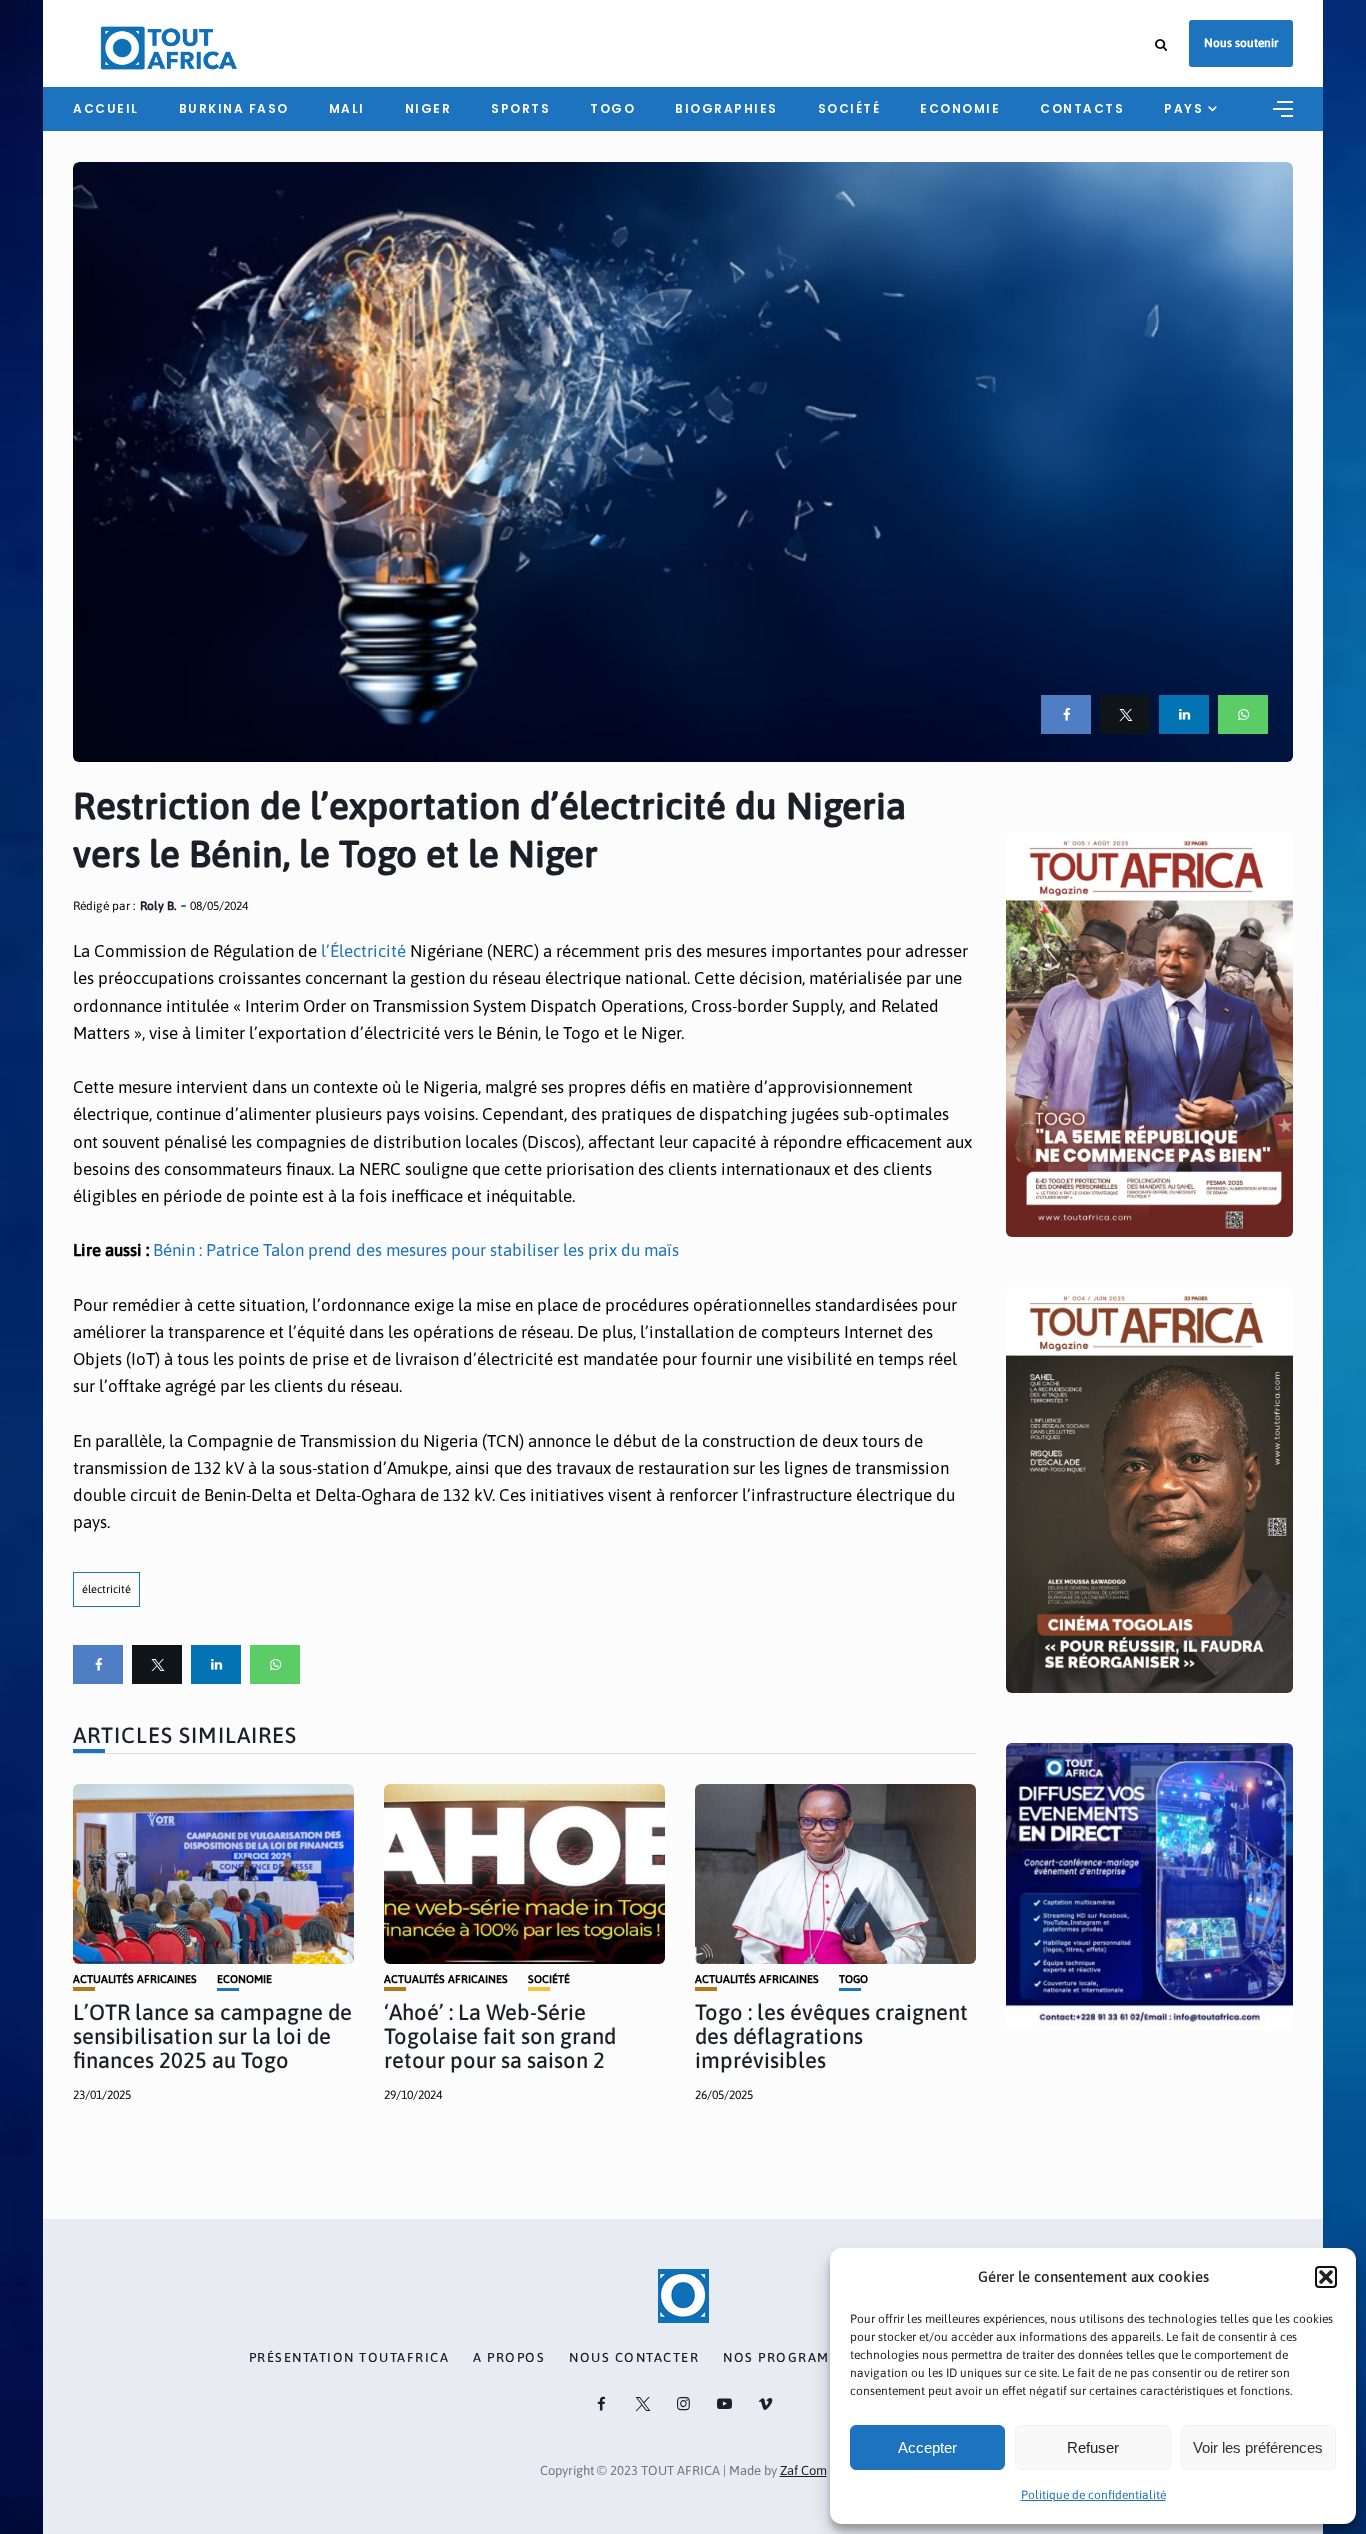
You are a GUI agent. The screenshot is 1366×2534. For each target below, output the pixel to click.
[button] (1326, 2277)
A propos (509, 2358)
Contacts (1082, 108)
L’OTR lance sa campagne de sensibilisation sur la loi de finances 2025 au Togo (212, 2036)
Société (849, 108)
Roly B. (158, 906)
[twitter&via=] (1125, 714)
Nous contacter (634, 2358)
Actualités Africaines (135, 1979)
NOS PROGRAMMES (791, 2358)
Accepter (927, 2447)
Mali (347, 108)
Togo (612, 108)
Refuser (1093, 2447)
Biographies (726, 108)
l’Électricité (363, 951)
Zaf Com (803, 2470)
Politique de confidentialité (1093, 2495)
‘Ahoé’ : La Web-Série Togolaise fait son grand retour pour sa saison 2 (500, 2036)
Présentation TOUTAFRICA (349, 2358)
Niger (428, 108)
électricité (106, 1589)
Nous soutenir (1241, 43)
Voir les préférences (1258, 2447)
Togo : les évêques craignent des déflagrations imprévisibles (831, 2036)
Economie (960, 108)
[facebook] (1066, 714)
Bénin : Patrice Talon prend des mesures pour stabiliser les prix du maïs (416, 1250)
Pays (1183, 108)
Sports (520, 108)
